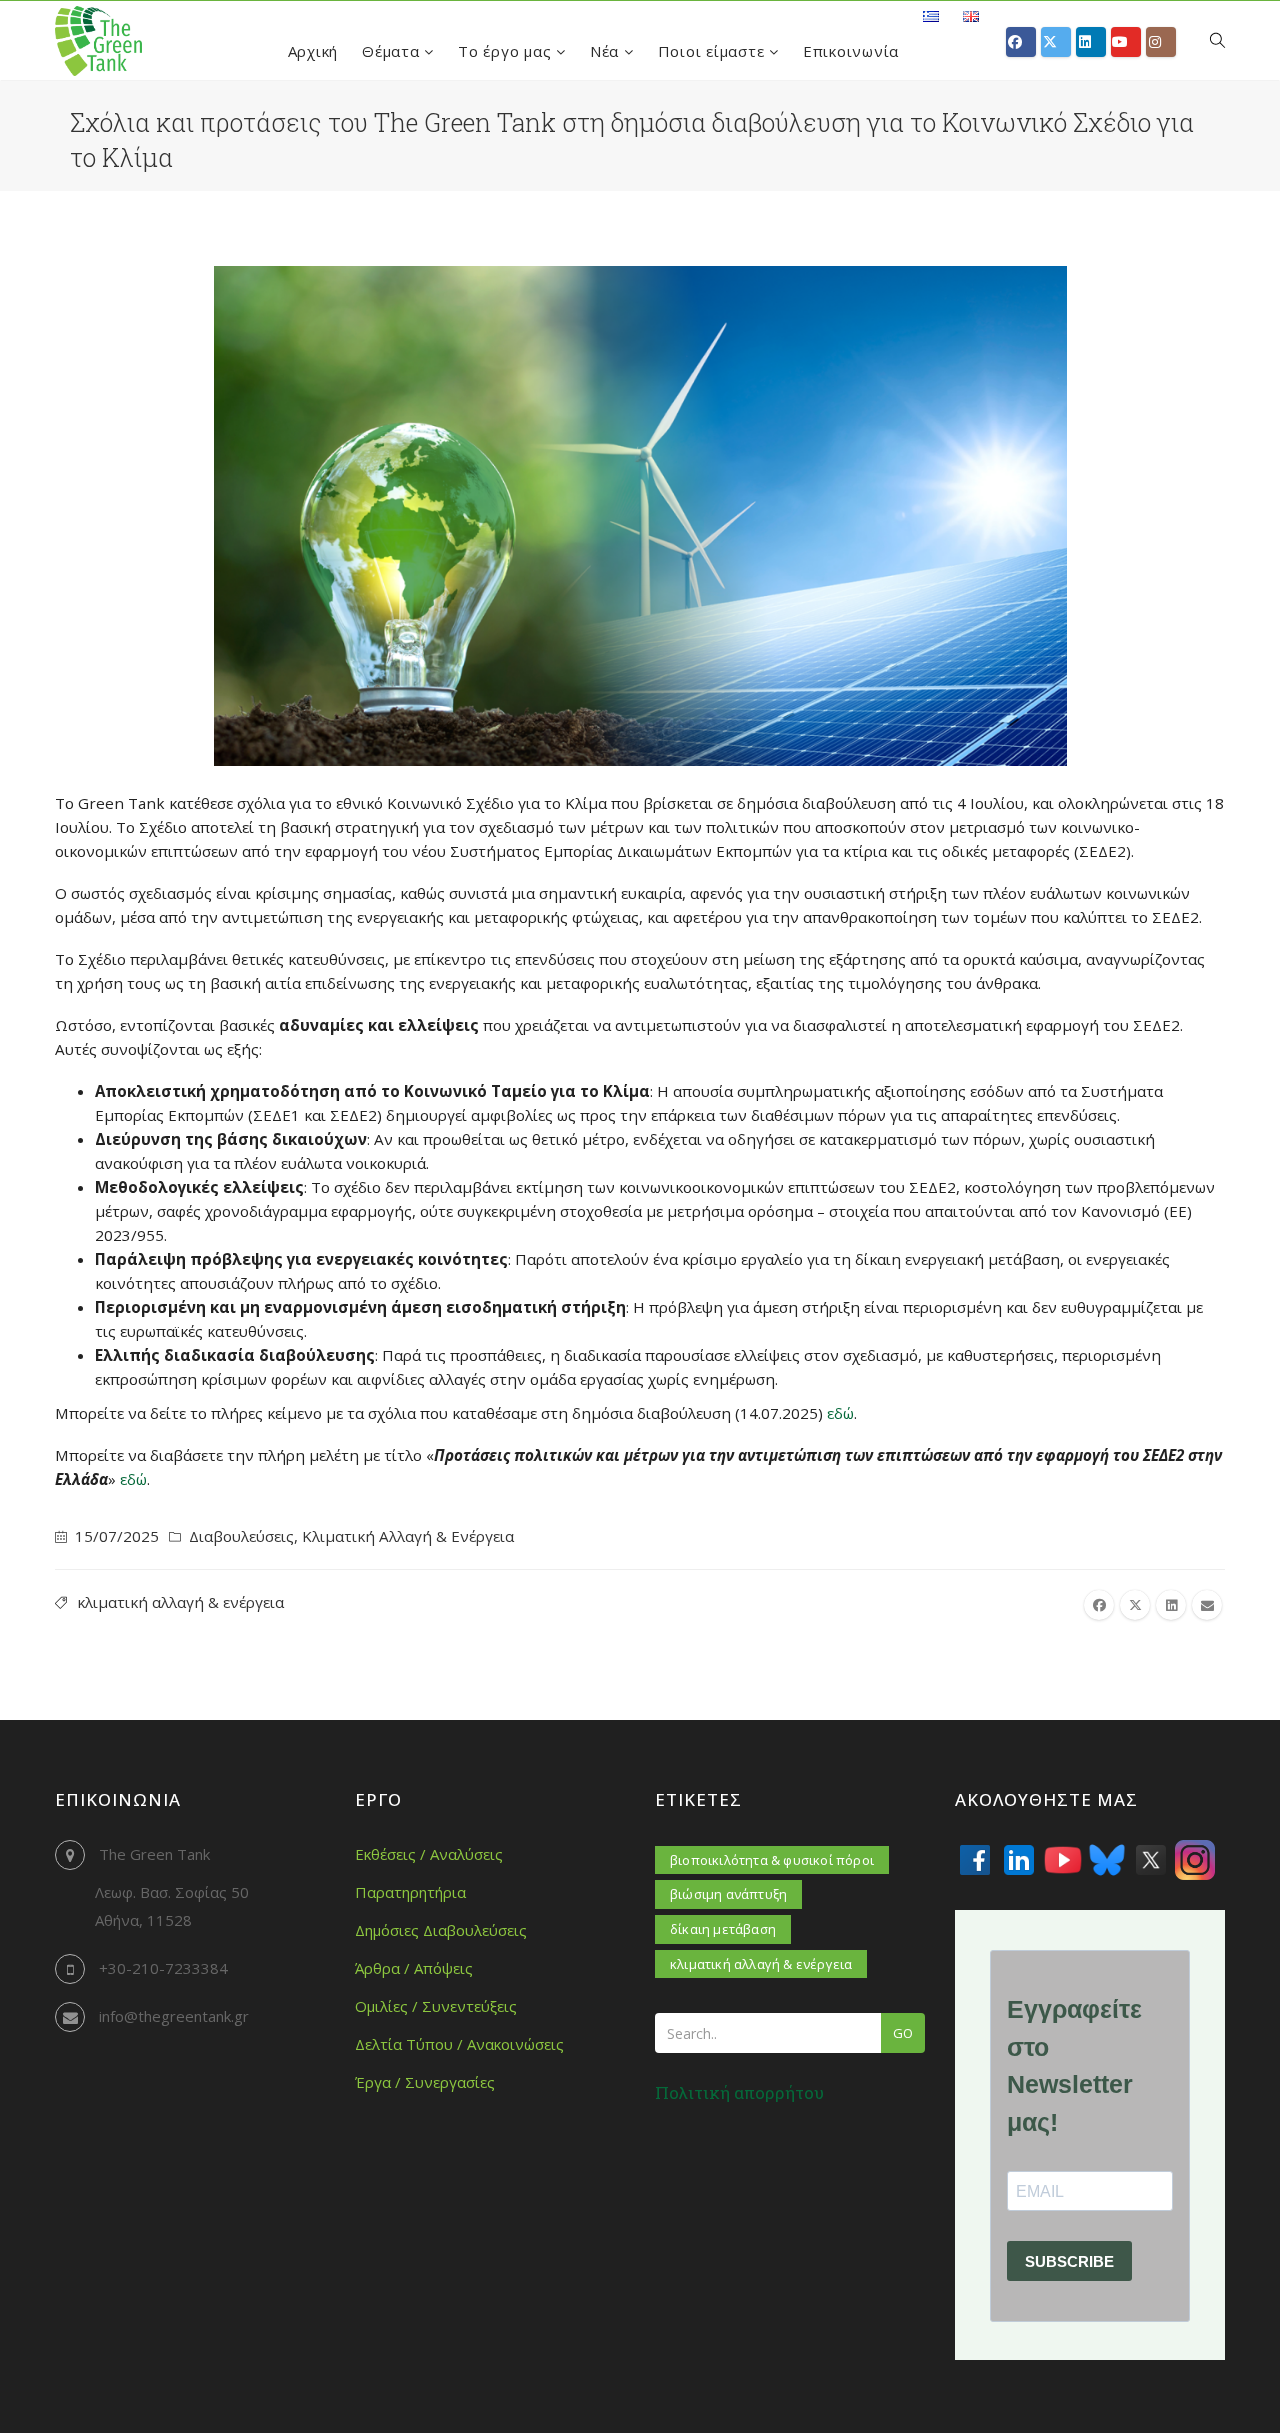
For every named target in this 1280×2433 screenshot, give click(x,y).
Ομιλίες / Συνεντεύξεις (436, 2006)
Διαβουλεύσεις (241, 1536)
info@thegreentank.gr (174, 2016)
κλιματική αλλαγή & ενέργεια (180, 1602)
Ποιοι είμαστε (714, 51)
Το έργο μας (507, 51)
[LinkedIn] (1019, 1860)
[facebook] (1099, 1605)
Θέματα (393, 51)
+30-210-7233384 (163, 1968)
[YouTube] (1063, 1860)
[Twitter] (1151, 1860)
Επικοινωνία (851, 51)
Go (903, 2033)
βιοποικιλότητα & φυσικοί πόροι (772, 1860)
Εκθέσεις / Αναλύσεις (429, 1854)
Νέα (607, 51)
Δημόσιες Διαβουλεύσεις (441, 1930)
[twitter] (1135, 1605)
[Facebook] (975, 1860)
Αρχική (313, 51)
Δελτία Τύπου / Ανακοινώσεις (459, 2044)
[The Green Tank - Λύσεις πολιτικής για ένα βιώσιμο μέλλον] (98, 41)
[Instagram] (1195, 1860)
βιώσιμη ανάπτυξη (728, 1894)
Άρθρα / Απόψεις (414, 1968)
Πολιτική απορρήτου (739, 2092)
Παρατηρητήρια (410, 1892)
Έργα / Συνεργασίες (425, 2082)
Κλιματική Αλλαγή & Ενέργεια (408, 1536)
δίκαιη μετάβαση (723, 1929)
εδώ (840, 1413)
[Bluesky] (1107, 1860)
